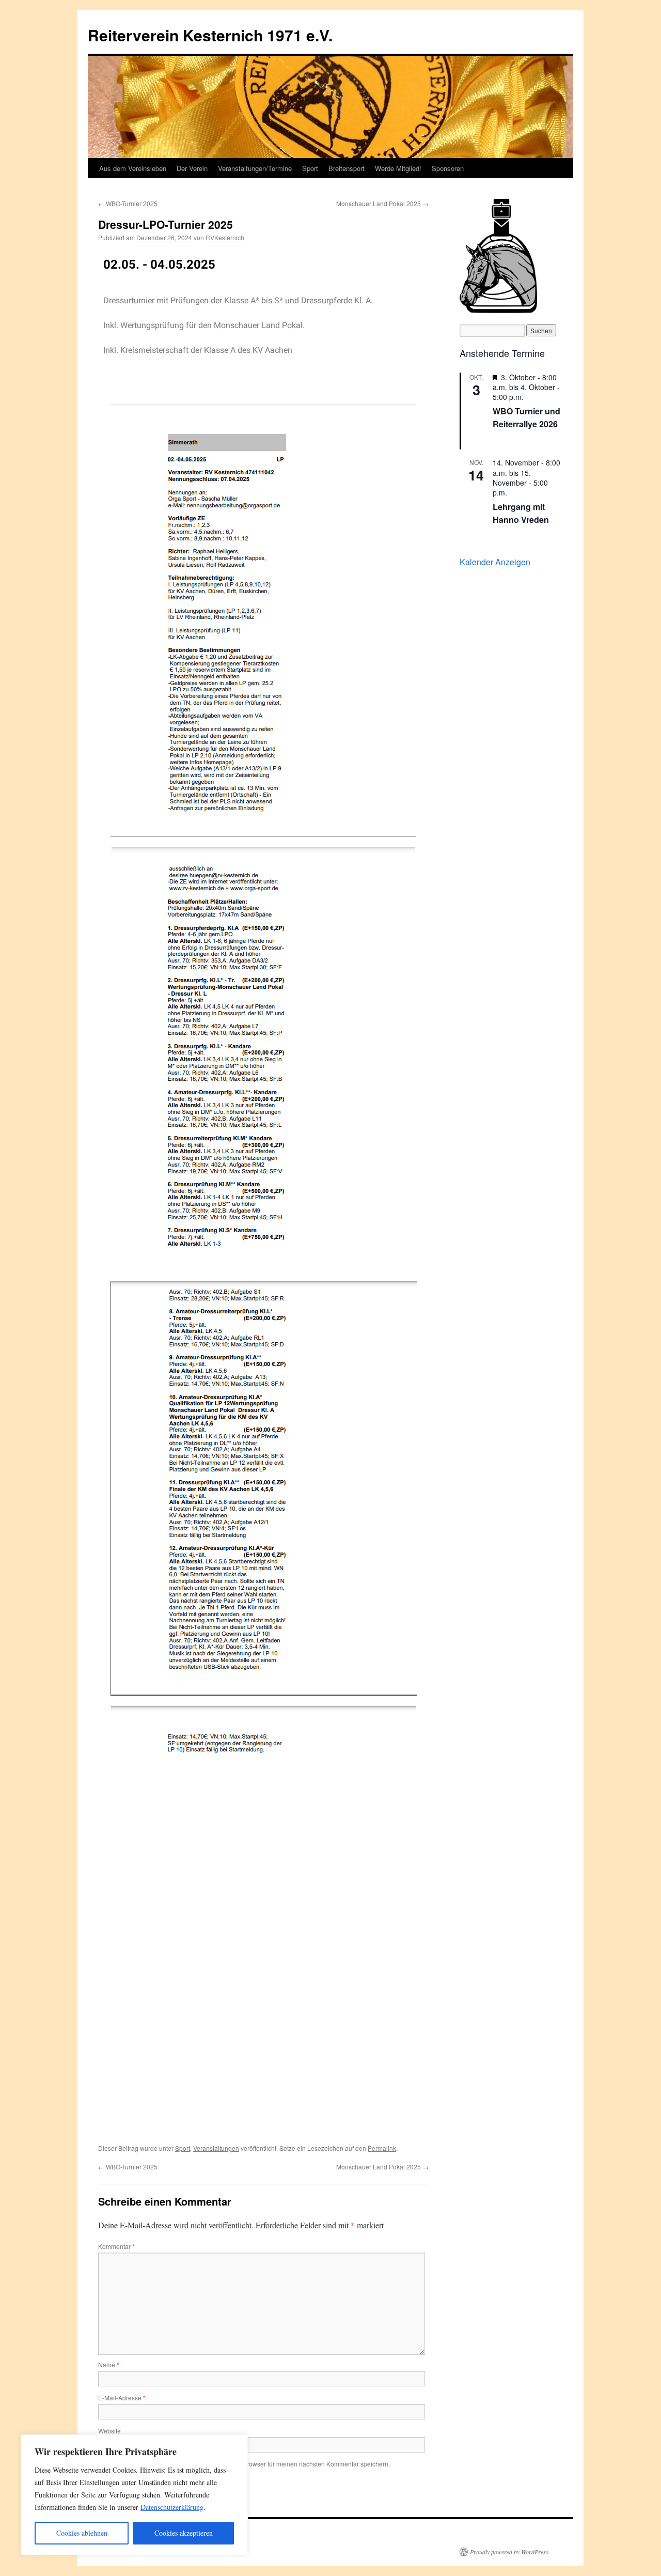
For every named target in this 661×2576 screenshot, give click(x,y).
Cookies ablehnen (82, 2533)
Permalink (382, 2148)
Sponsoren (448, 168)
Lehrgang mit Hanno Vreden (521, 513)
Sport (310, 168)
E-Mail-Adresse (122, 2397)
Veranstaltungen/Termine (255, 168)
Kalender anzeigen (495, 562)
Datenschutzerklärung (172, 2507)
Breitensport (347, 168)
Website (109, 2431)
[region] (134, 2495)
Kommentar (116, 2246)
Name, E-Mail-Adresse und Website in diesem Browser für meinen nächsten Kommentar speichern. (251, 2464)
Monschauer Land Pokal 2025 (382, 203)
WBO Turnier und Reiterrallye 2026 (526, 418)
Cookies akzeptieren (184, 2533)
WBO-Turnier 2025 (128, 203)
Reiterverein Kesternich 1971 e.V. (210, 35)
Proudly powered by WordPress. (510, 2552)
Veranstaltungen (216, 2148)
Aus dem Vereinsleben (133, 168)
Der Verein (192, 168)
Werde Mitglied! (398, 168)
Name (109, 2364)
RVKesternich (225, 237)
